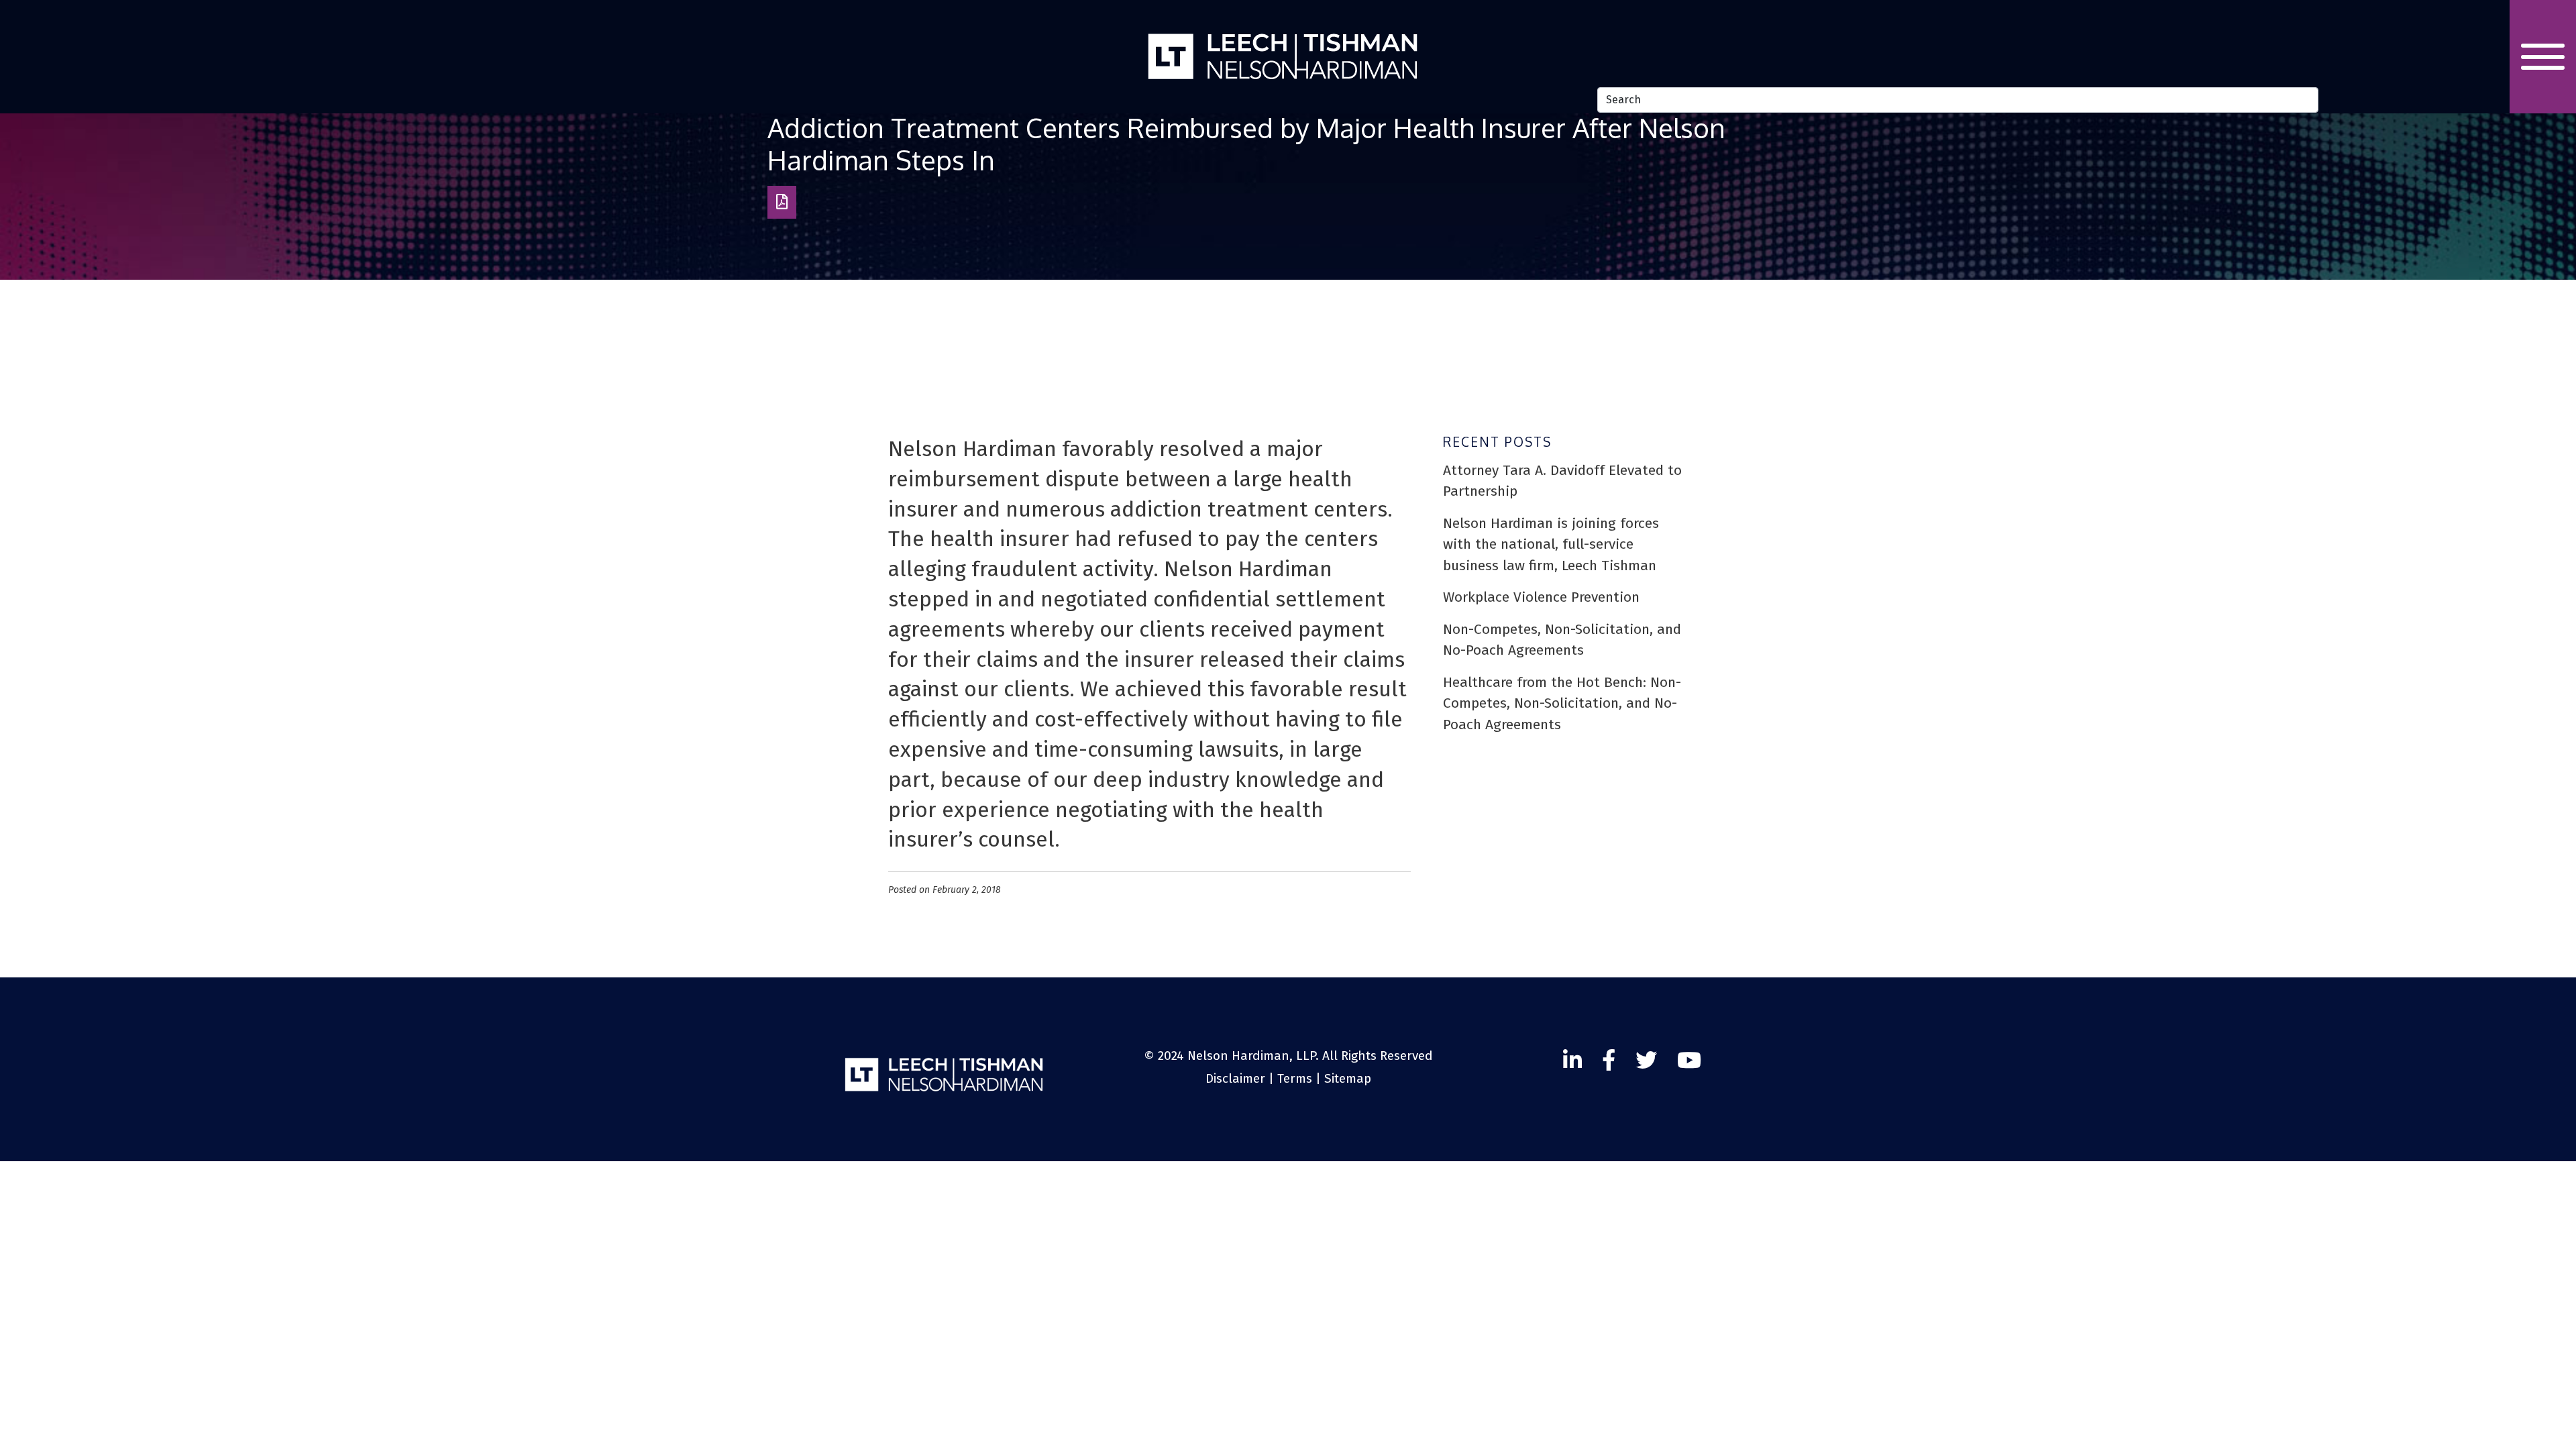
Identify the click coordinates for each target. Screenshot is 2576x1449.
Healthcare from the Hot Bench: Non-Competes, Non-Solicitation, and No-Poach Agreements (1562, 703)
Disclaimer (1235, 1078)
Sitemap (1348, 1078)
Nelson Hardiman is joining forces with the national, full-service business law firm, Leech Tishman (1551, 544)
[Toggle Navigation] (2543, 57)
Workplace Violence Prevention (1541, 597)
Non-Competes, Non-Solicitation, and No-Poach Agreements (1562, 640)
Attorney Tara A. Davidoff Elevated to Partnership (1562, 481)
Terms (1295, 1078)
